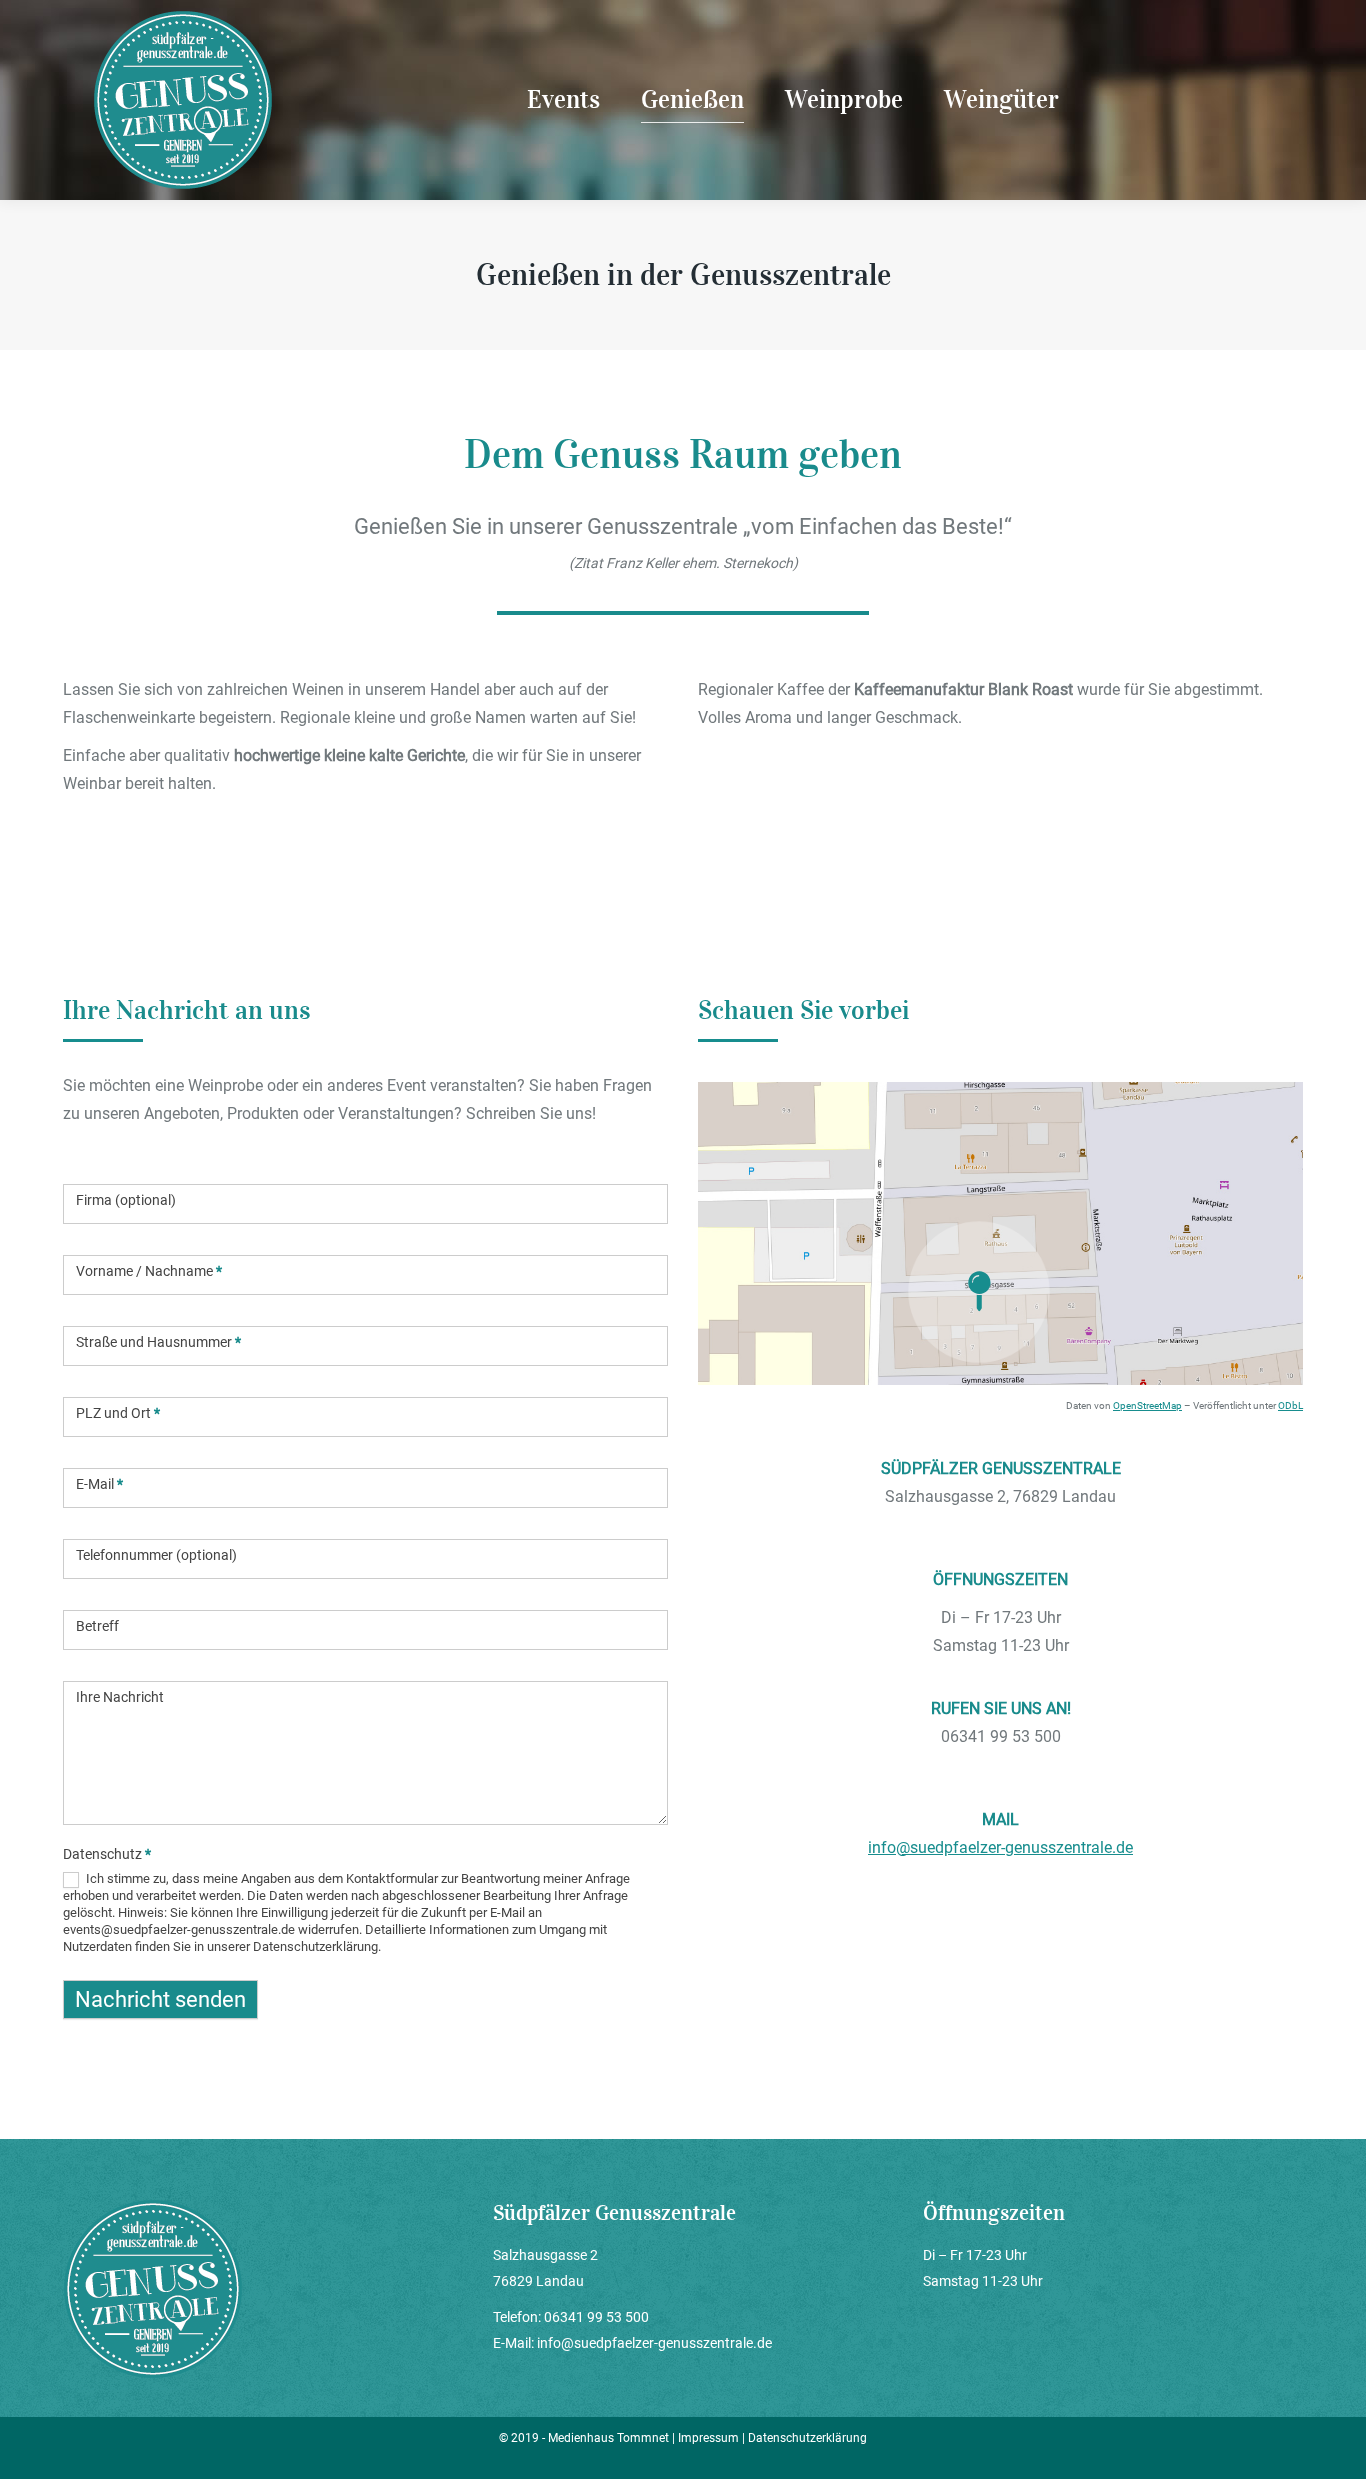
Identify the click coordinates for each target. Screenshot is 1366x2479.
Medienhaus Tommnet (610, 2438)
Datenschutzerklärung (807, 2438)
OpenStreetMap (1147, 1405)
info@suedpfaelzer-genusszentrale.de (1000, 1847)
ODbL (1290, 1405)
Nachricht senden (160, 1999)
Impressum (708, 2438)
